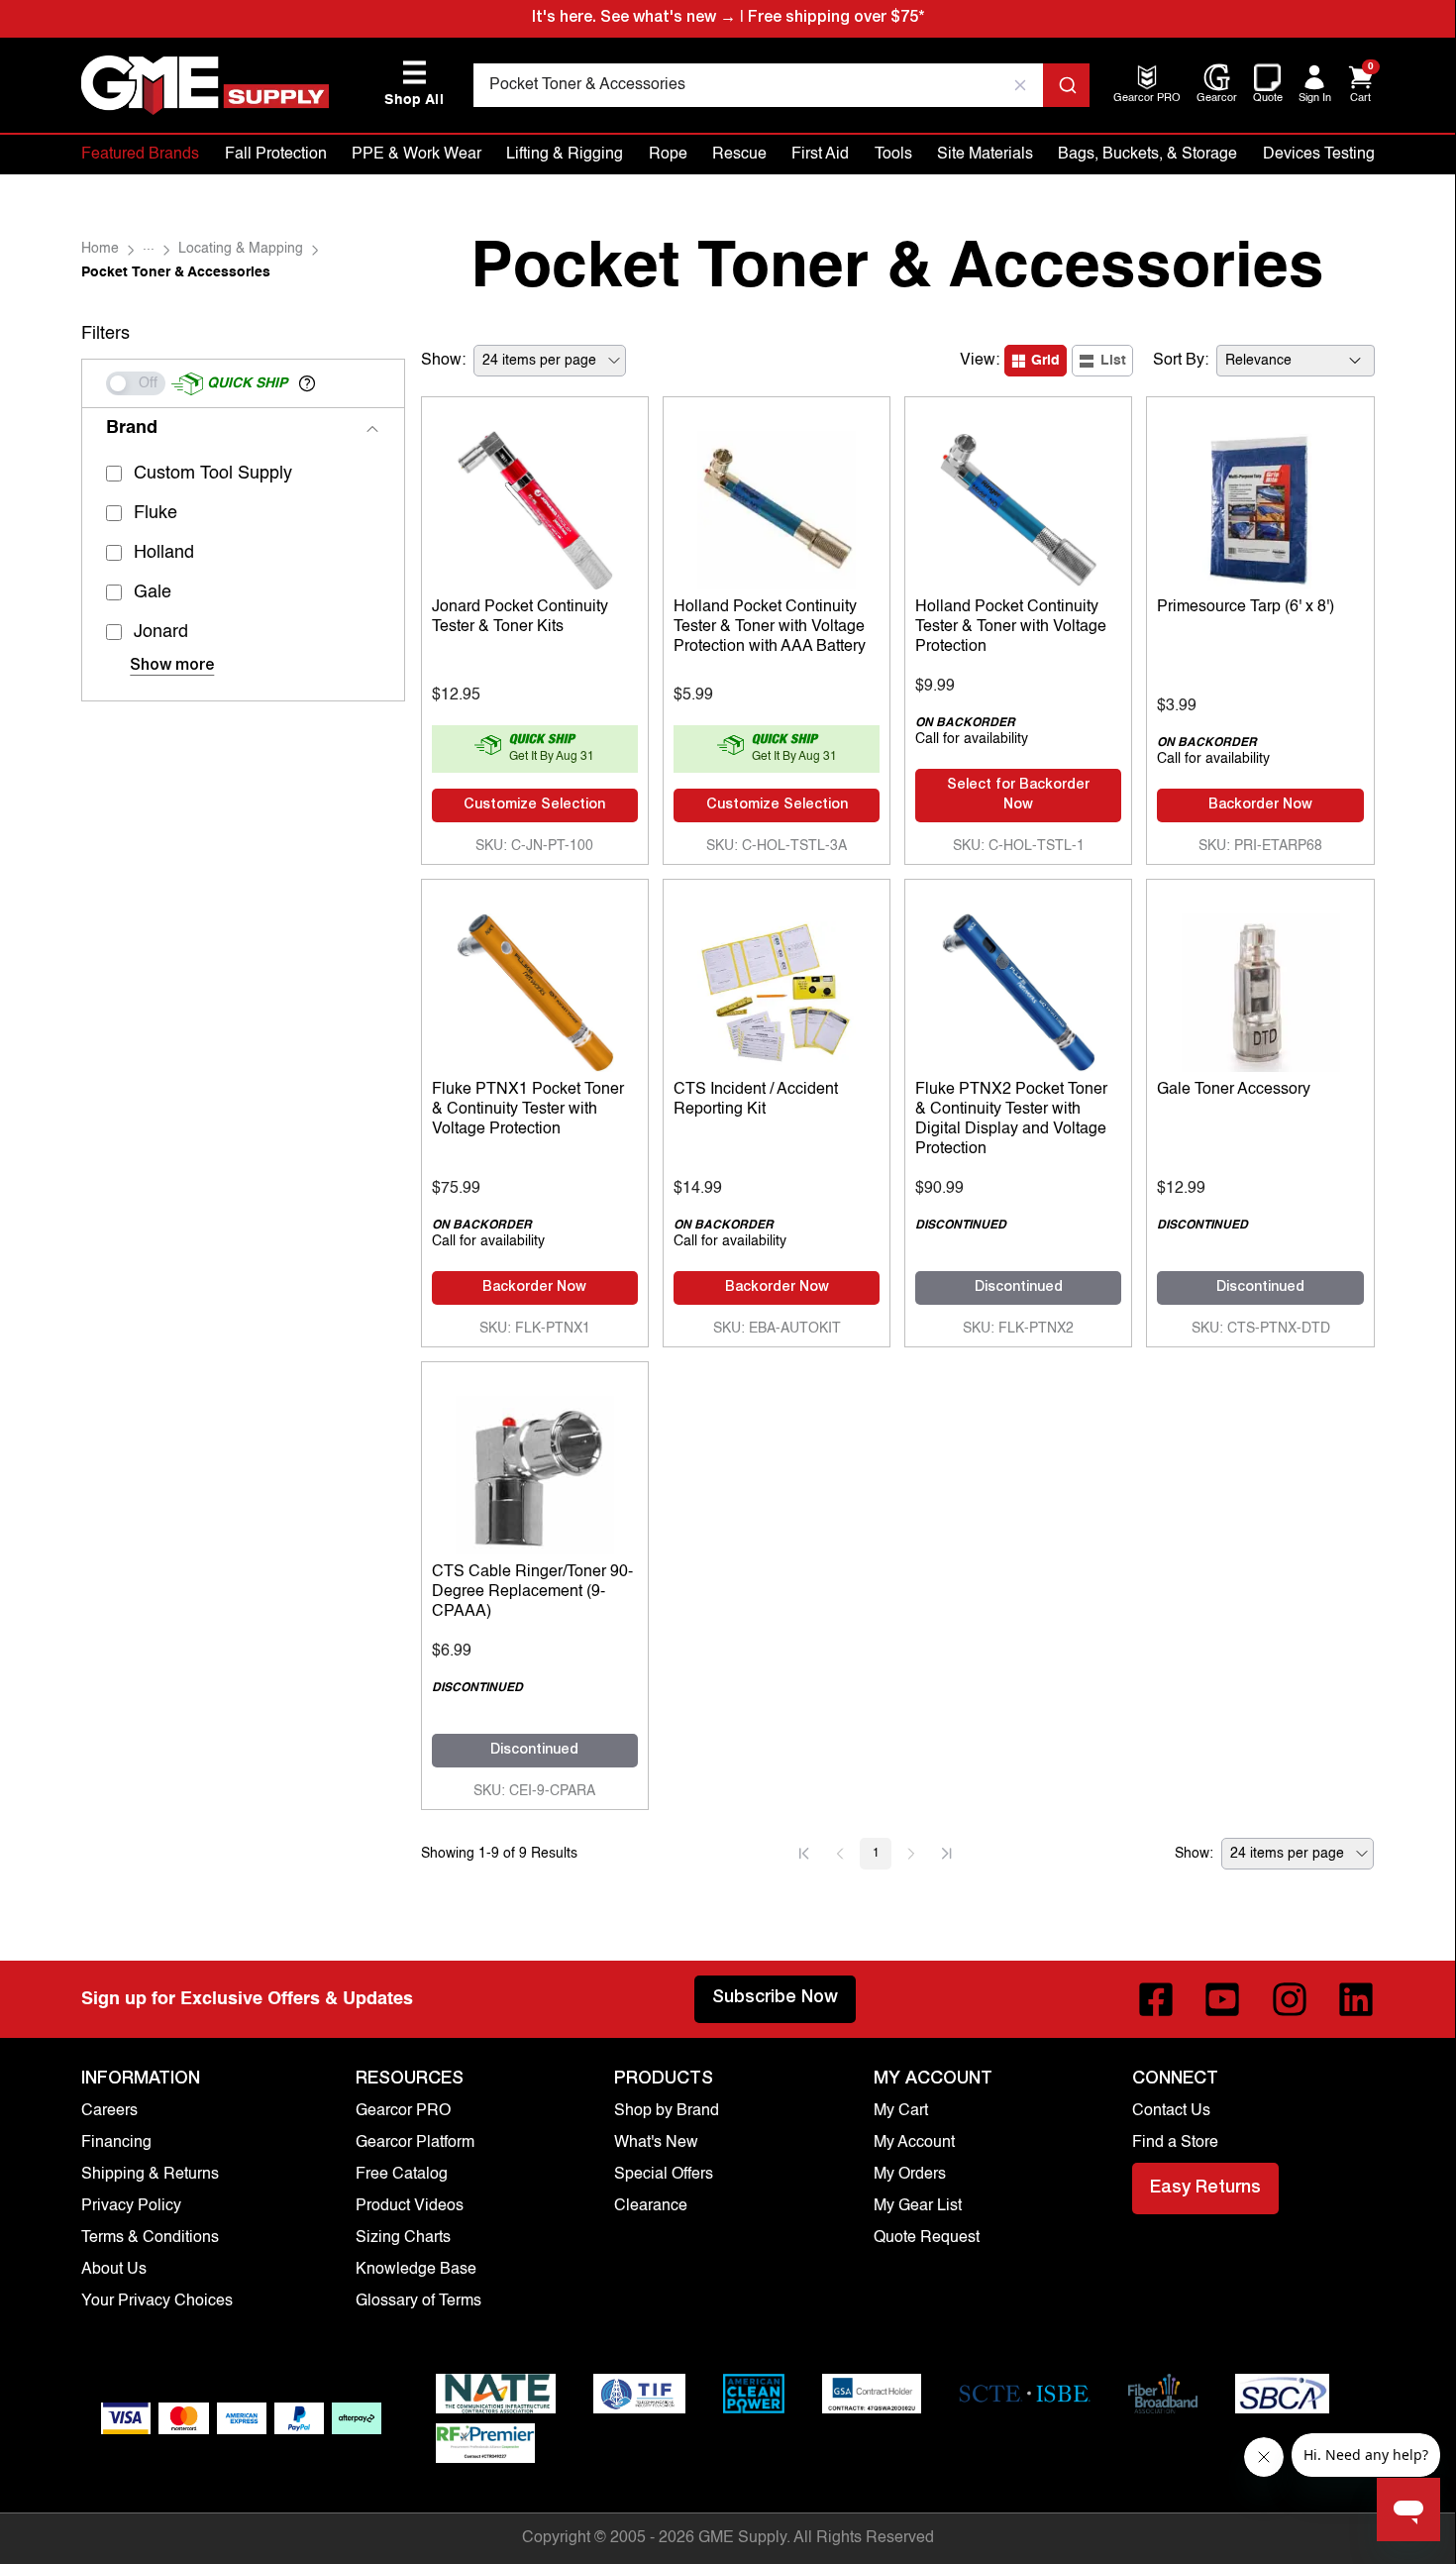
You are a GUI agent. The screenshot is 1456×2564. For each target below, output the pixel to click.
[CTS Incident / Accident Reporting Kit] (777, 988)
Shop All (414, 84)
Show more (172, 667)
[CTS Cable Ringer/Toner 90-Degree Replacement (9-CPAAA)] (535, 1470)
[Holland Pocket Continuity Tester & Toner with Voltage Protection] (1018, 505)
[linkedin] (1356, 1999)
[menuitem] (1147, 100)
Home (100, 249)
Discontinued (1019, 1288)
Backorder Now (1260, 805)
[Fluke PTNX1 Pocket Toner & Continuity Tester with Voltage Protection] (535, 988)
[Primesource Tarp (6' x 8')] (1260, 505)
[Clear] (1020, 85)
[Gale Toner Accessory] (1260, 988)
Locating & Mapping (241, 249)
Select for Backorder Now (1018, 796)
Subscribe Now (775, 1998)
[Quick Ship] (136, 383)
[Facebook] (1156, 1999)
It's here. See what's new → (634, 19)
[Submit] (1066, 85)
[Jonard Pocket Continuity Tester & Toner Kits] (535, 505)
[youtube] (1222, 1999)
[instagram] (1290, 1999)
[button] (307, 383)
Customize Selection (534, 805)
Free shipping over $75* (836, 19)
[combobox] (781, 85)
